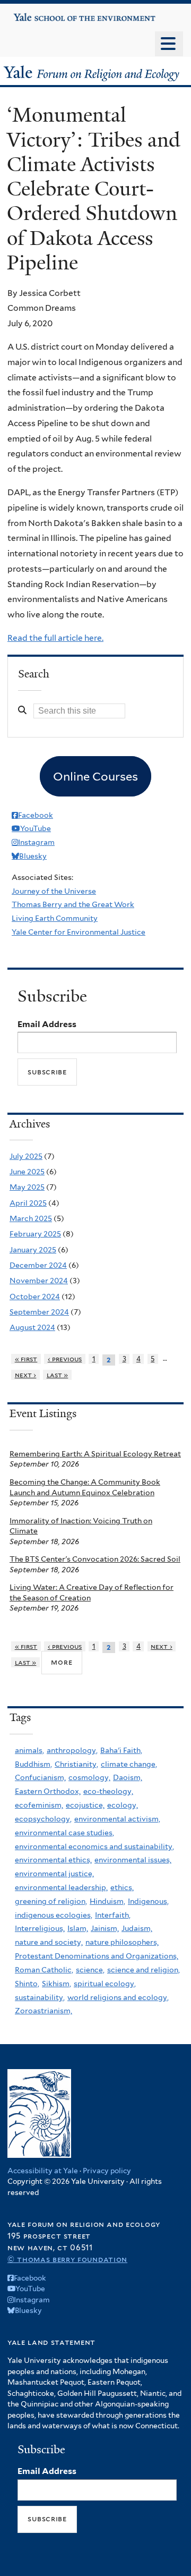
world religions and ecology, (118, 1997)
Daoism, (128, 1777)
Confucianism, (40, 1777)
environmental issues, (133, 1860)
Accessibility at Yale (43, 2171)
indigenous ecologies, (54, 1915)
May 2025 (27, 1187)
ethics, (122, 1887)
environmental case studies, (64, 1833)
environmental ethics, (53, 1860)
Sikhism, (57, 1984)
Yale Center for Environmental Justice (79, 932)
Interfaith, (113, 1915)
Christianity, (76, 1764)
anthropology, (72, 1750)
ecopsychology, (43, 1819)
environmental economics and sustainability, (94, 1846)
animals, (29, 1750)
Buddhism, (33, 1764)
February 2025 (35, 1234)
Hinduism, (107, 1901)
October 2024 (35, 1297)
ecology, (123, 1805)
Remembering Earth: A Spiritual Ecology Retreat (95, 1454)
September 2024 (39, 1312)
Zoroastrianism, (44, 2011)
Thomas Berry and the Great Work (73, 904)
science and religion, (144, 1970)
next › (26, 1375)
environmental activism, (117, 1819)
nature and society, (49, 1942)
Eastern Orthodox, (48, 1791)
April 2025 (28, 1203)
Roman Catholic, (44, 1970)
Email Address (47, 1024)
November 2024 (39, 1281)
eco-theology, (108, 1791)
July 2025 (26, 1156)
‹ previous (65, 1359)
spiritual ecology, (105, 1984)
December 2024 (38, 1265)
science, (90, 1970)
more (62, 1662)
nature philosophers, (122, 1942)
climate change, (129, 1764)
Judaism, (137, 1928)
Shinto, (27, 1984)
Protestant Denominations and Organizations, (97, 1956)
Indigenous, (148, 1901)
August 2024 (32, 1327)
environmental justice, (54, 1874)
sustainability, (40, 1997)
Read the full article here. (55, 638)
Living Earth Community (55, 918)
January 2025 (33, 1250)
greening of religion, (51, 1901)
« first (26, 1359)
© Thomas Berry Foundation (67, 2259)
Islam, (78, 1928)
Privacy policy (107, 2171)
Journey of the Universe (54, 891)
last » (58, 1375)
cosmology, (89, 1777)
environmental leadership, (61, 1887)
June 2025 (27, 1172)
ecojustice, (85, 1805)
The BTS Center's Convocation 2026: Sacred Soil (95, 1559)
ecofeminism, (39, 1805)
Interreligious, (40, 1928)
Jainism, (105, 1928)
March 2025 (31, 1218)
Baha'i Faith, (121, 1750)
